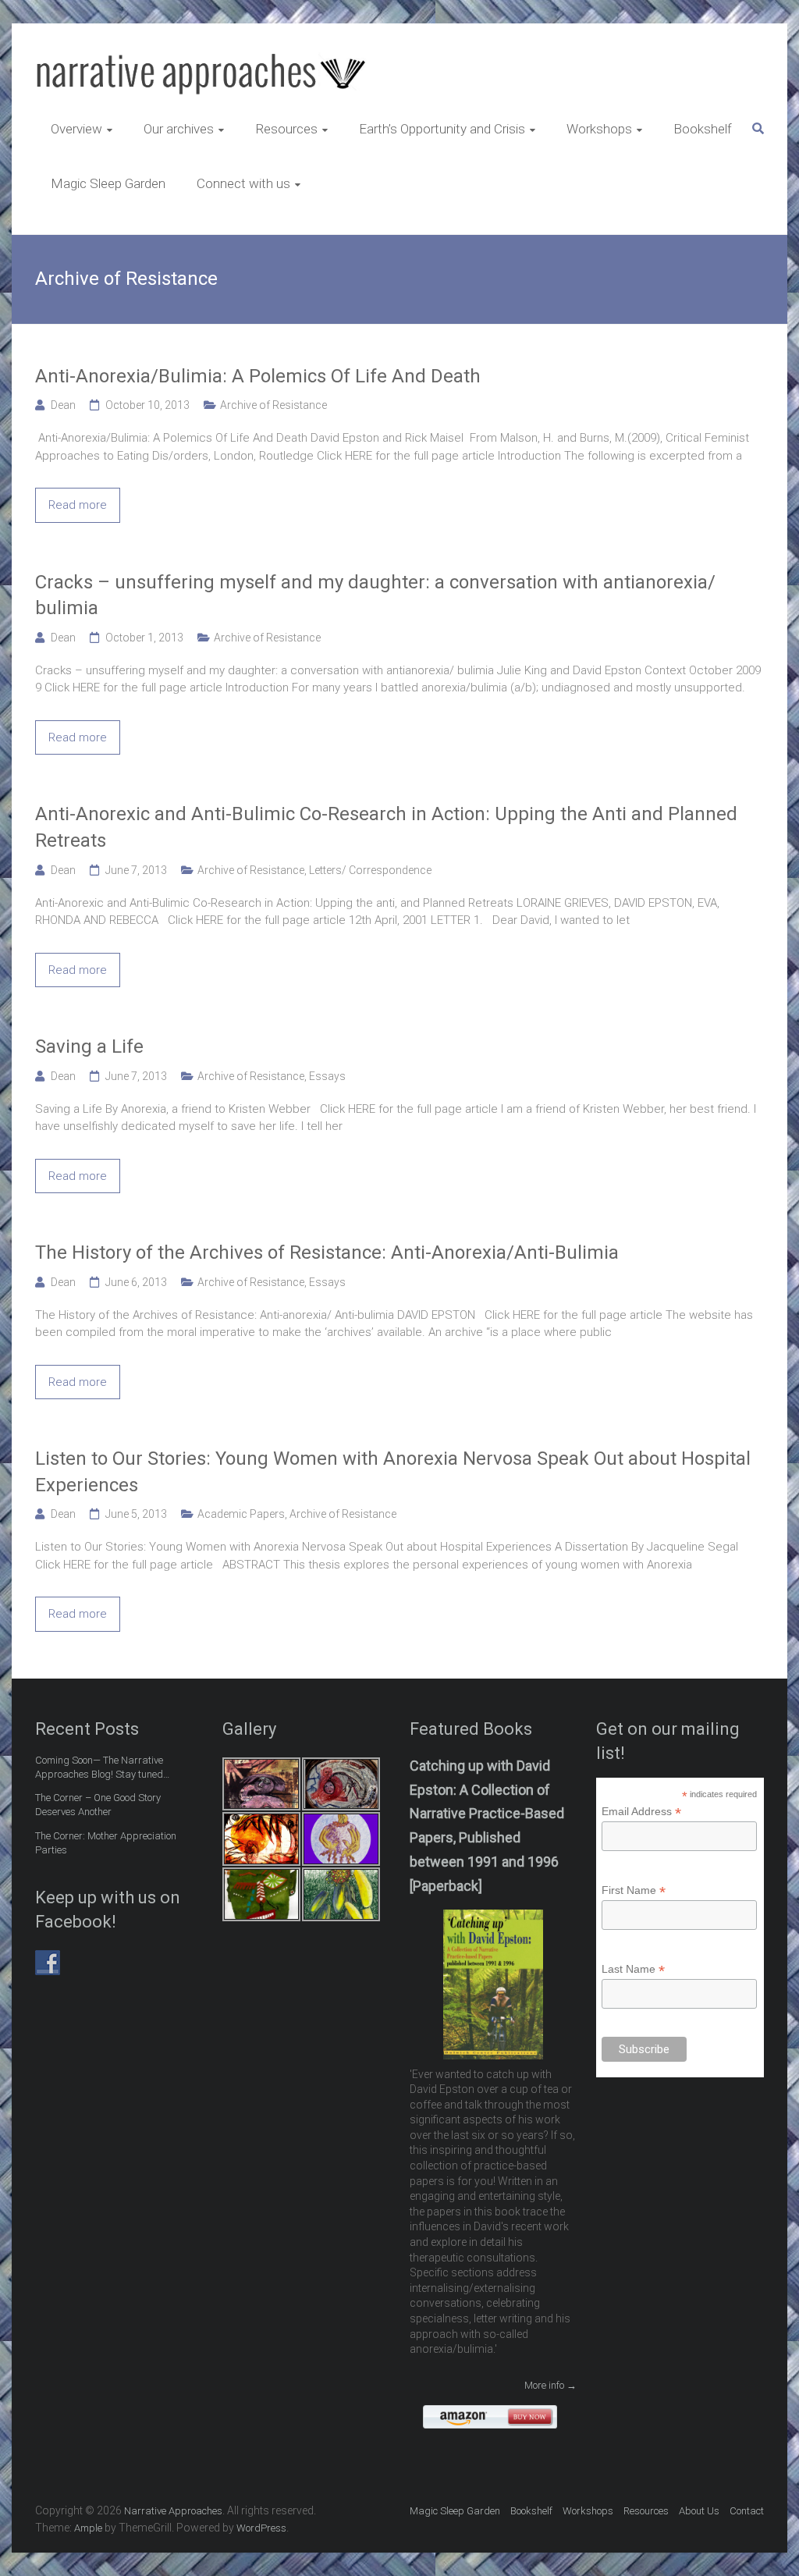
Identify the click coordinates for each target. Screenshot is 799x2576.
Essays (327, 1076)
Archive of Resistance (273, 405)
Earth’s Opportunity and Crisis (442, 129)
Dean (63, 405)
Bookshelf (703, 129)
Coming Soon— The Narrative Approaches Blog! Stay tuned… (102, 1767)
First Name (634, 1890)
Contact (747, 2511)
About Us (699, 2511)
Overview (76, 129)
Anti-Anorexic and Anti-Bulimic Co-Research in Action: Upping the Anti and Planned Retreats (386, 827)
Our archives (179, 129)
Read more (78, 505)
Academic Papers (241, 1514)
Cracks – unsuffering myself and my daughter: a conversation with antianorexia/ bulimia (375, 595)
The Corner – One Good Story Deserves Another (98, 1805)
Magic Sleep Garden (108, 183)
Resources (286, 129)
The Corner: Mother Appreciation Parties (106, 1843)
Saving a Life (89, 1046)
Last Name (633, 1969)
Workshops (599, 129)
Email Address (641, 1812)
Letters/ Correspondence (370, 870)
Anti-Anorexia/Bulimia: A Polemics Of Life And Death (258, 376)
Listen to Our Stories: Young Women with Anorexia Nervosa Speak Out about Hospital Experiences (393, 1472)
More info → (550, 2385)
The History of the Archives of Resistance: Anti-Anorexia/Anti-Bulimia (327, 1252)
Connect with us (243, 183)
